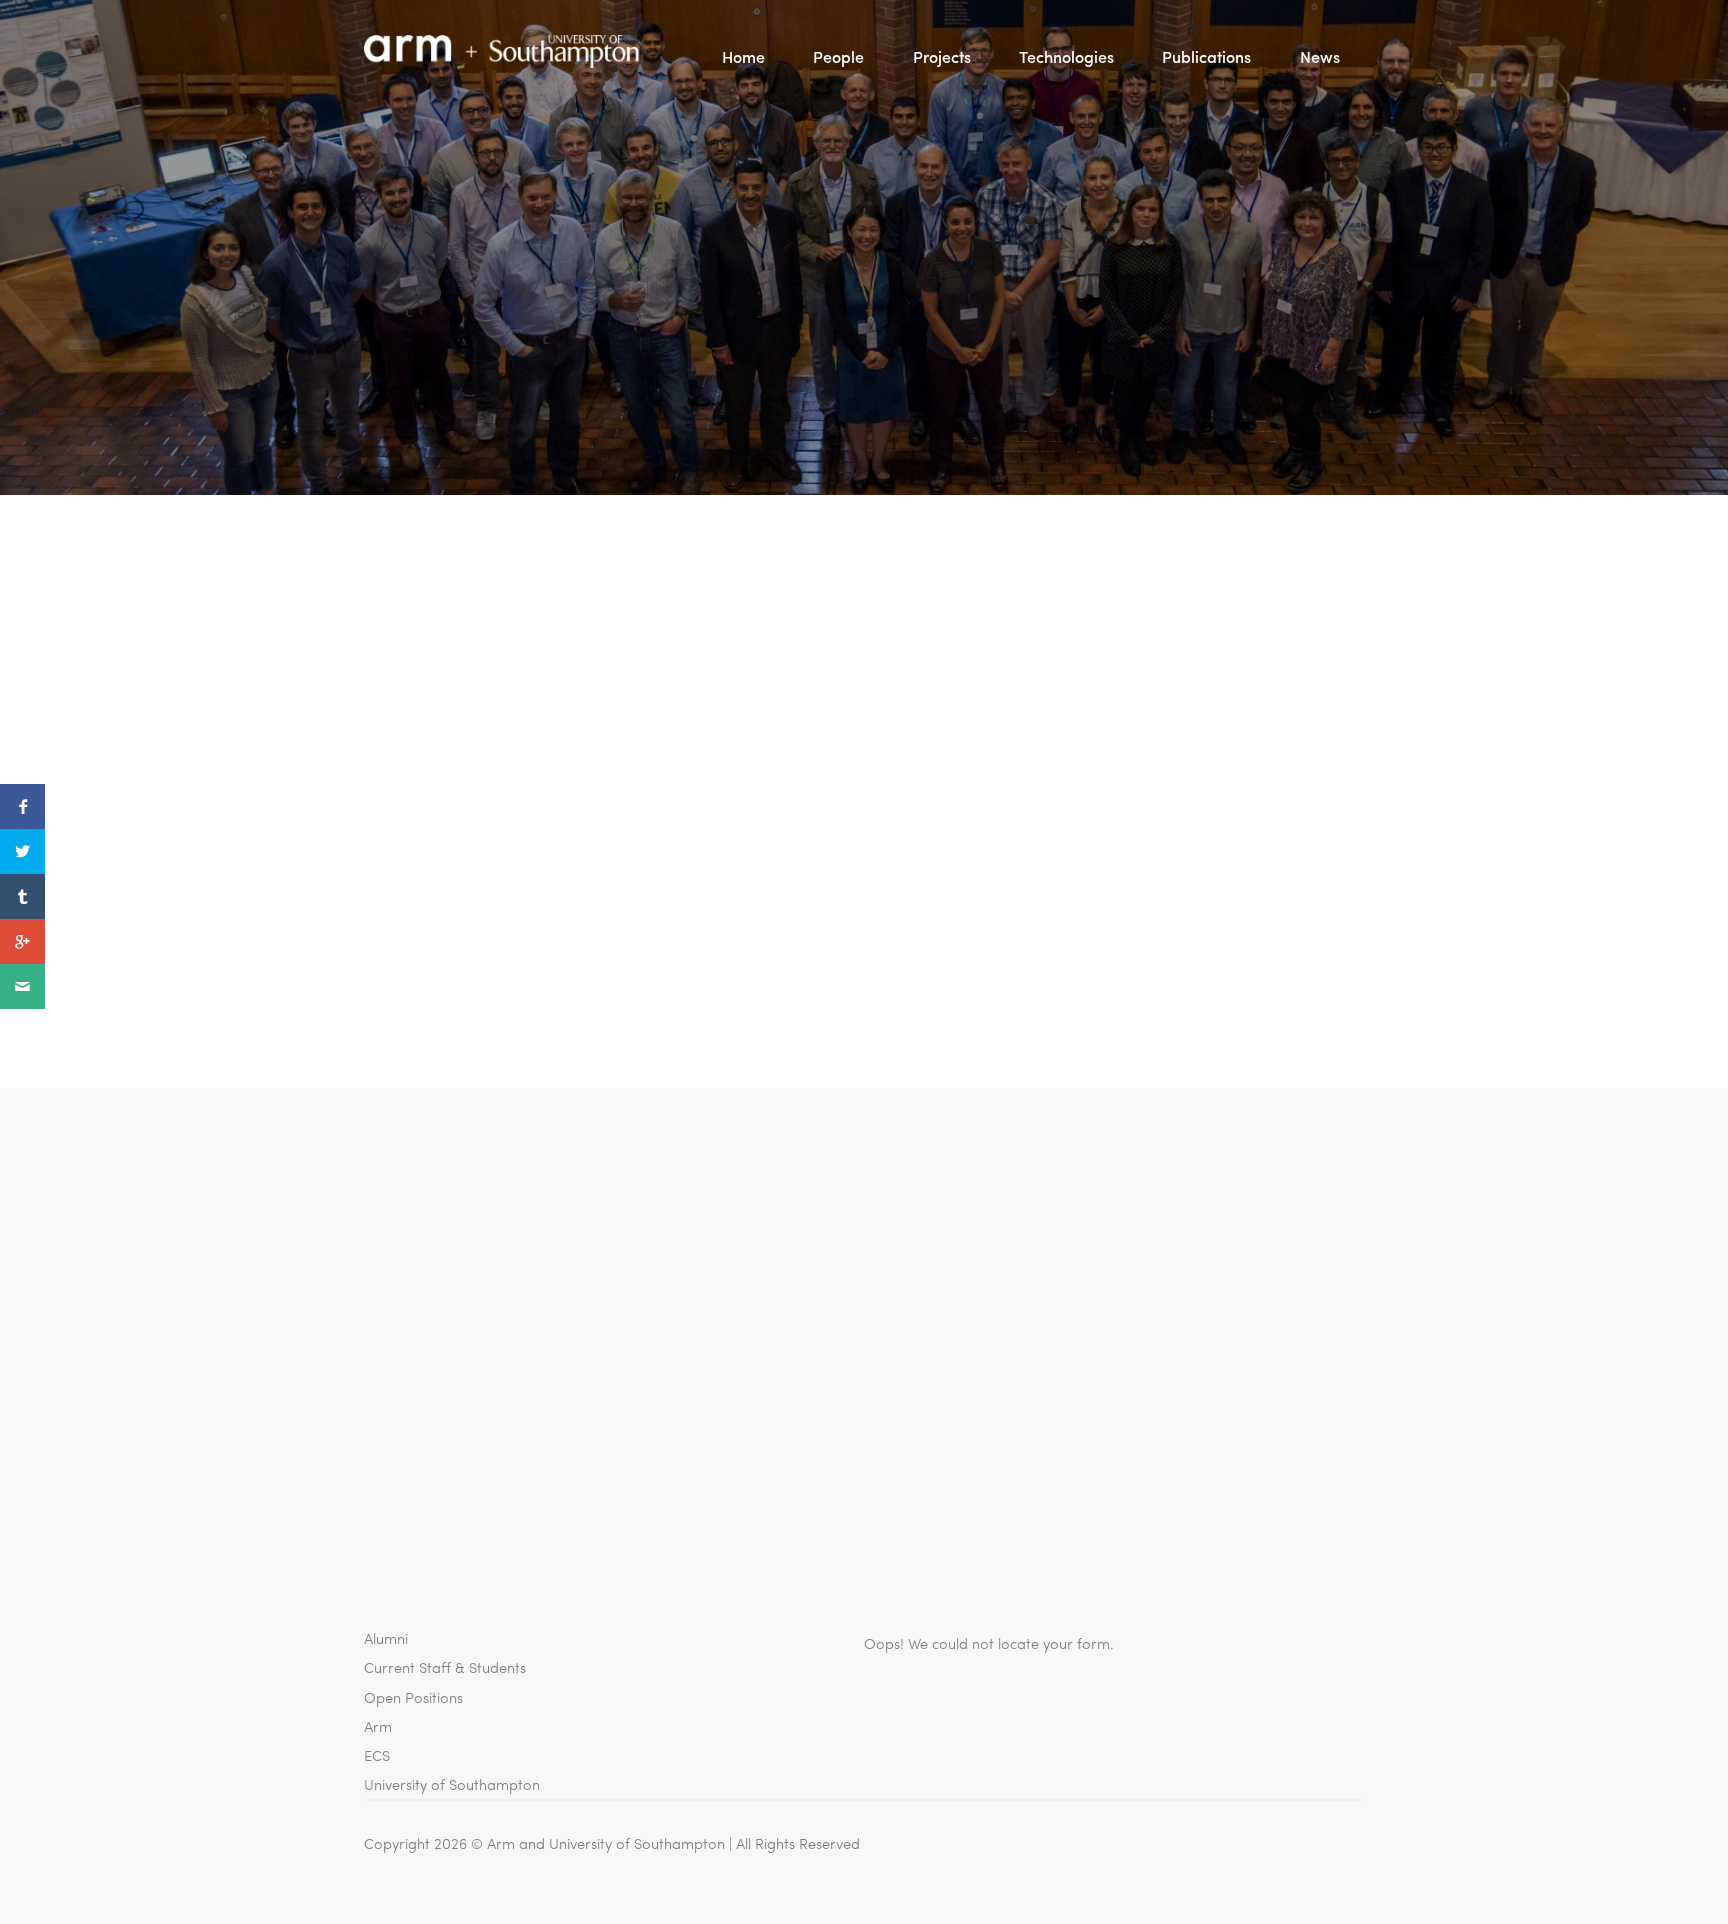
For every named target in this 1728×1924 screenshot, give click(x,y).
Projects (942, 56)
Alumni (386, 1637)
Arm (378, 1725)
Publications (1206, 56)
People (838, 56)
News (1320, 56)
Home (743, 56)
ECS (377, 1754)
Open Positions (413, 1696)
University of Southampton (452, 1783)
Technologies (1066, 56)
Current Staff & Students (445, 1666)
